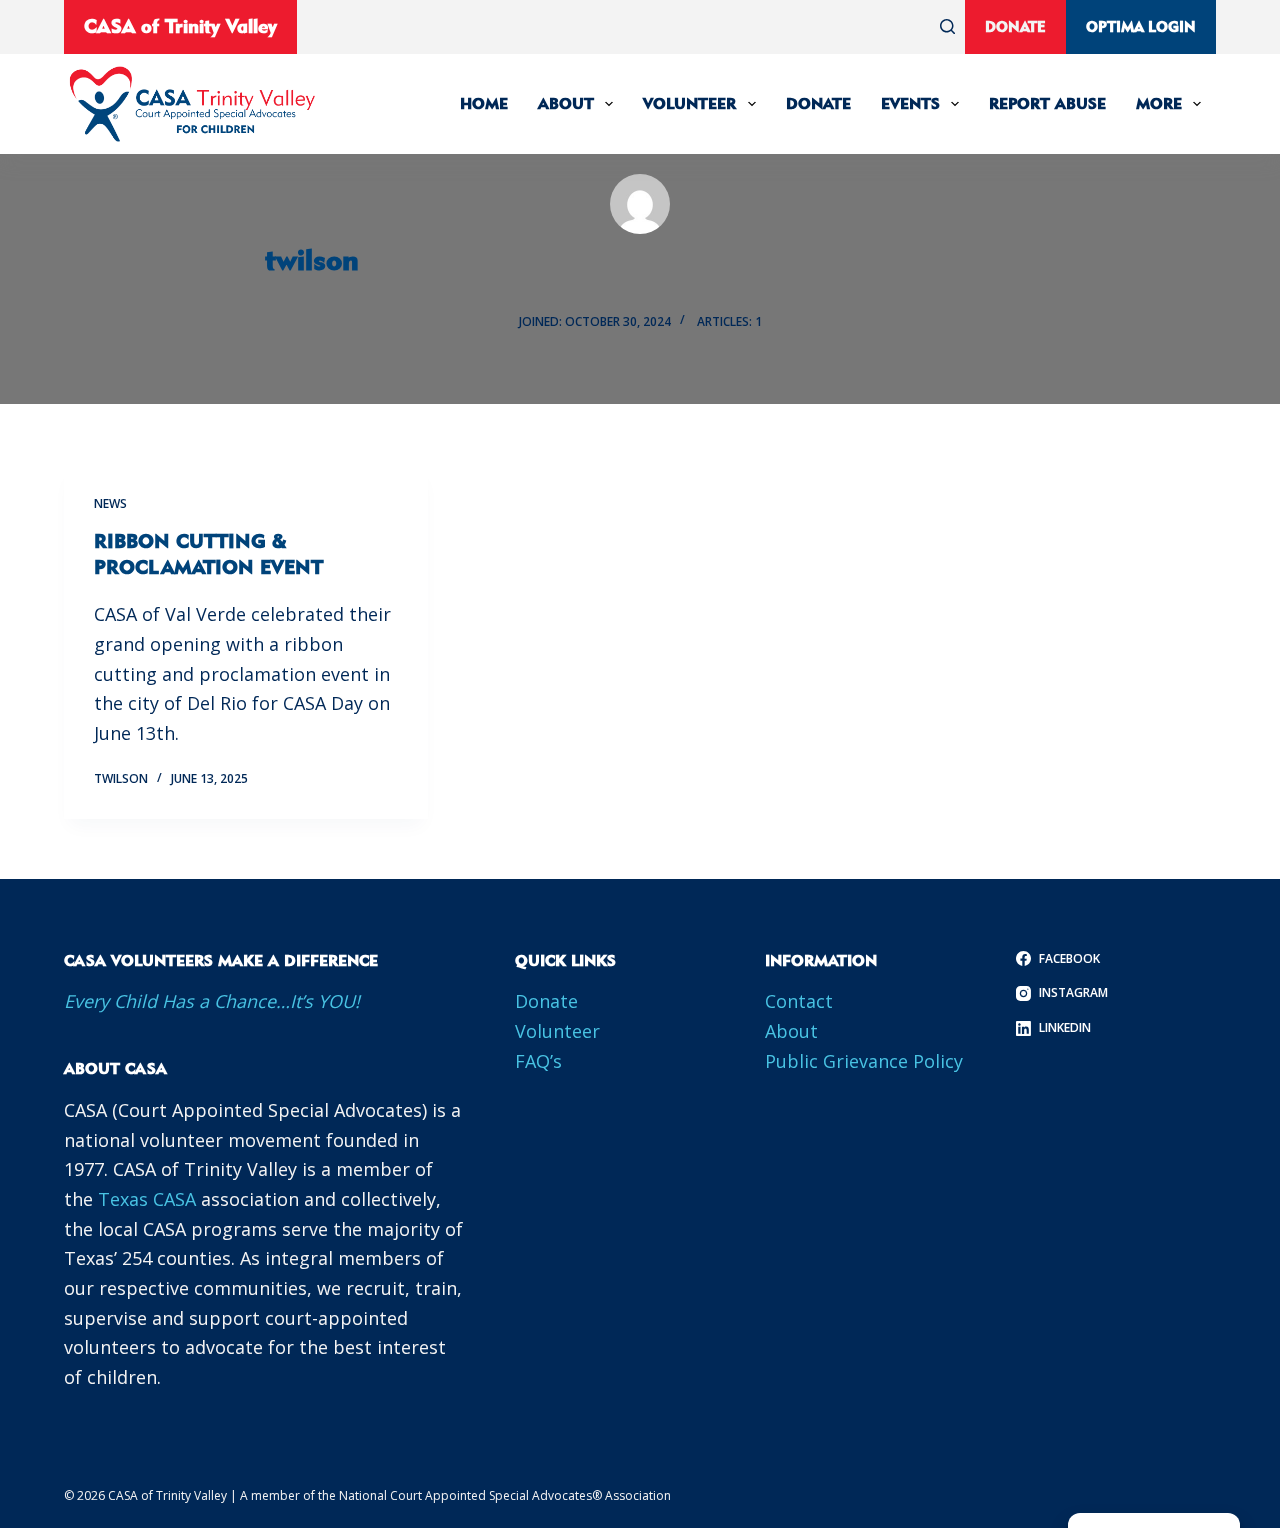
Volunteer (689, 103)
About (566, 103)
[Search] (947, 26)
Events (910, 103)
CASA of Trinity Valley (180, 26)
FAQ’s (538, 1061)
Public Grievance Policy (864, 1061)
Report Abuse (1047, 103)
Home (484, 103)
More (1159, 103)
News (110, 503)
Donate (1015, 26)
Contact (799, 1001)
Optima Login (1141, 26)
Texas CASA (147, 1199)
